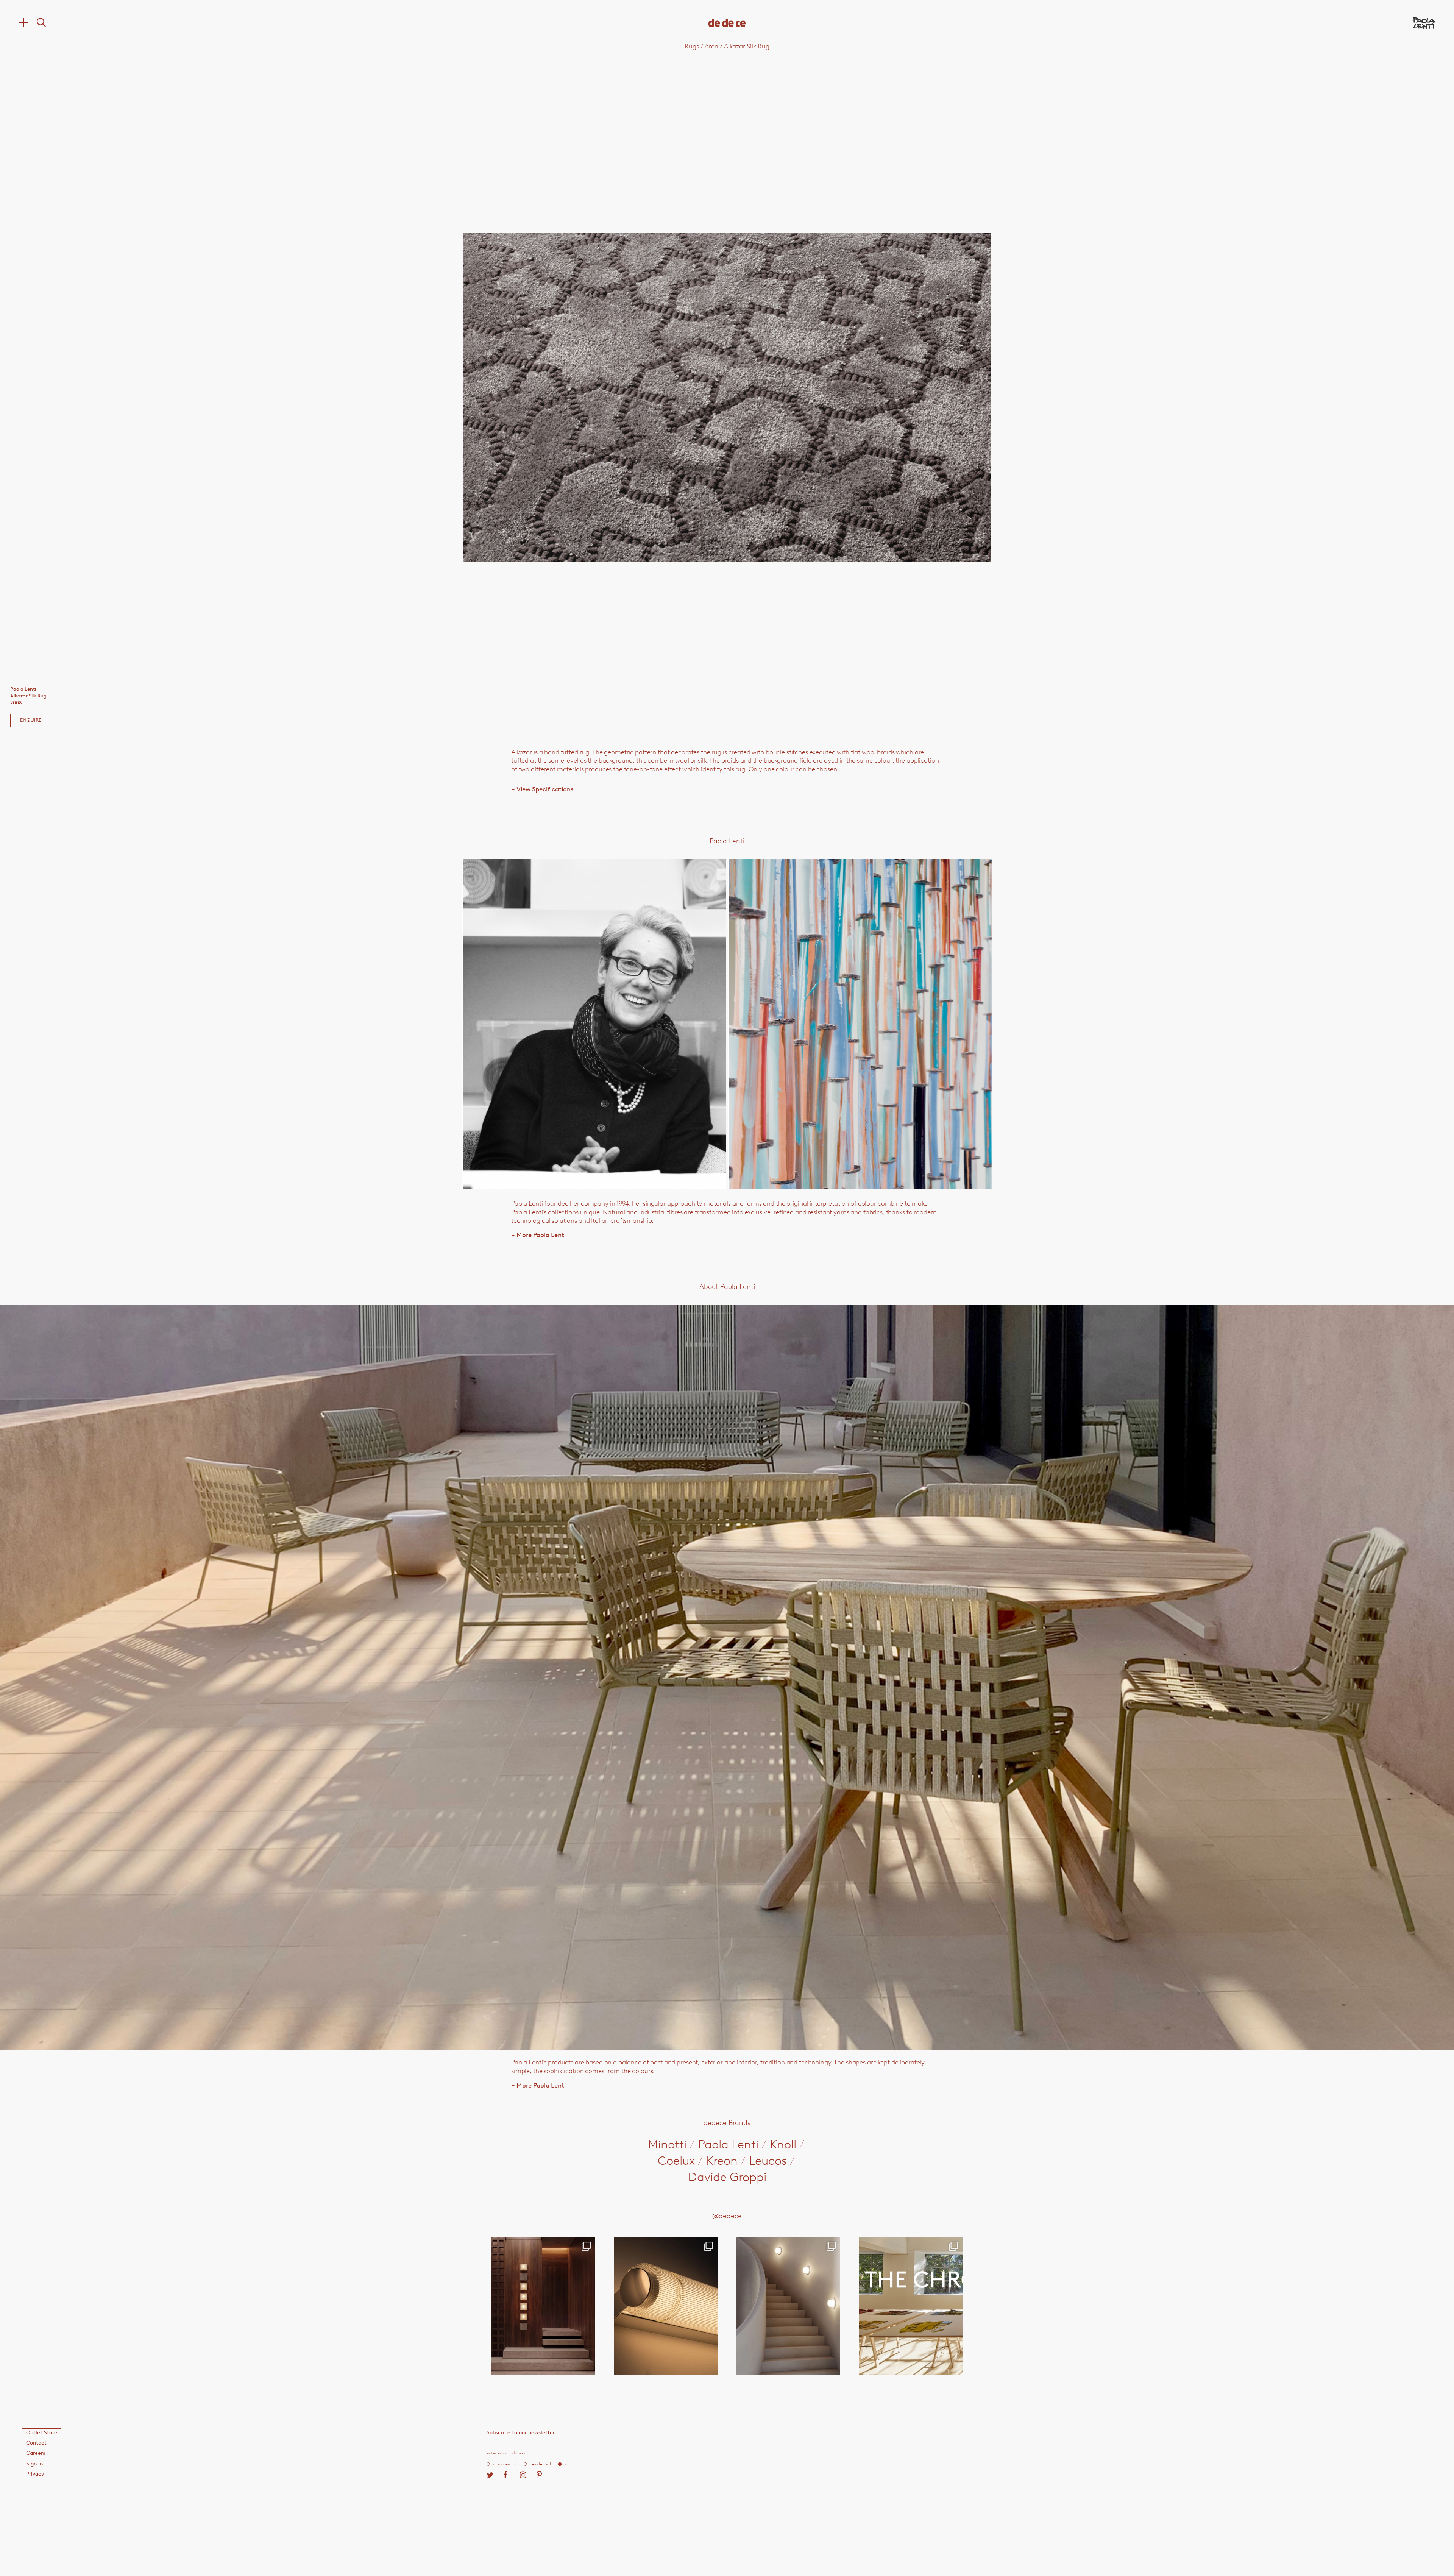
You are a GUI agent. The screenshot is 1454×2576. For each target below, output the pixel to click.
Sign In (34, 2464)
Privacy (35, 2474)
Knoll (783, 2144)
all (567, 2464)
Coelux (676, 2161)
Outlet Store (42, 2433)
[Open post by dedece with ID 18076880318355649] (543, 2306)
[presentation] (568, 397)
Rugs (692, 46)
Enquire (31, 720)
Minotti (667, 2144)
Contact (36, 2443)
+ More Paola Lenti (538, 1235)
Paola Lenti (728, 2144)
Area (711, 46)
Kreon (722, 2161)
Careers (36, 2453)
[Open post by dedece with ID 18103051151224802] (666, 2306)
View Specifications (542, 789)
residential (541, 2464)
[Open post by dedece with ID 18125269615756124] (788, 2306)
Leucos (768, 2161)
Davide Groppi (727, 2177)
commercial (505, 2464)
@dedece (727, 2216)
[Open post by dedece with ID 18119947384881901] (911, 2306)
